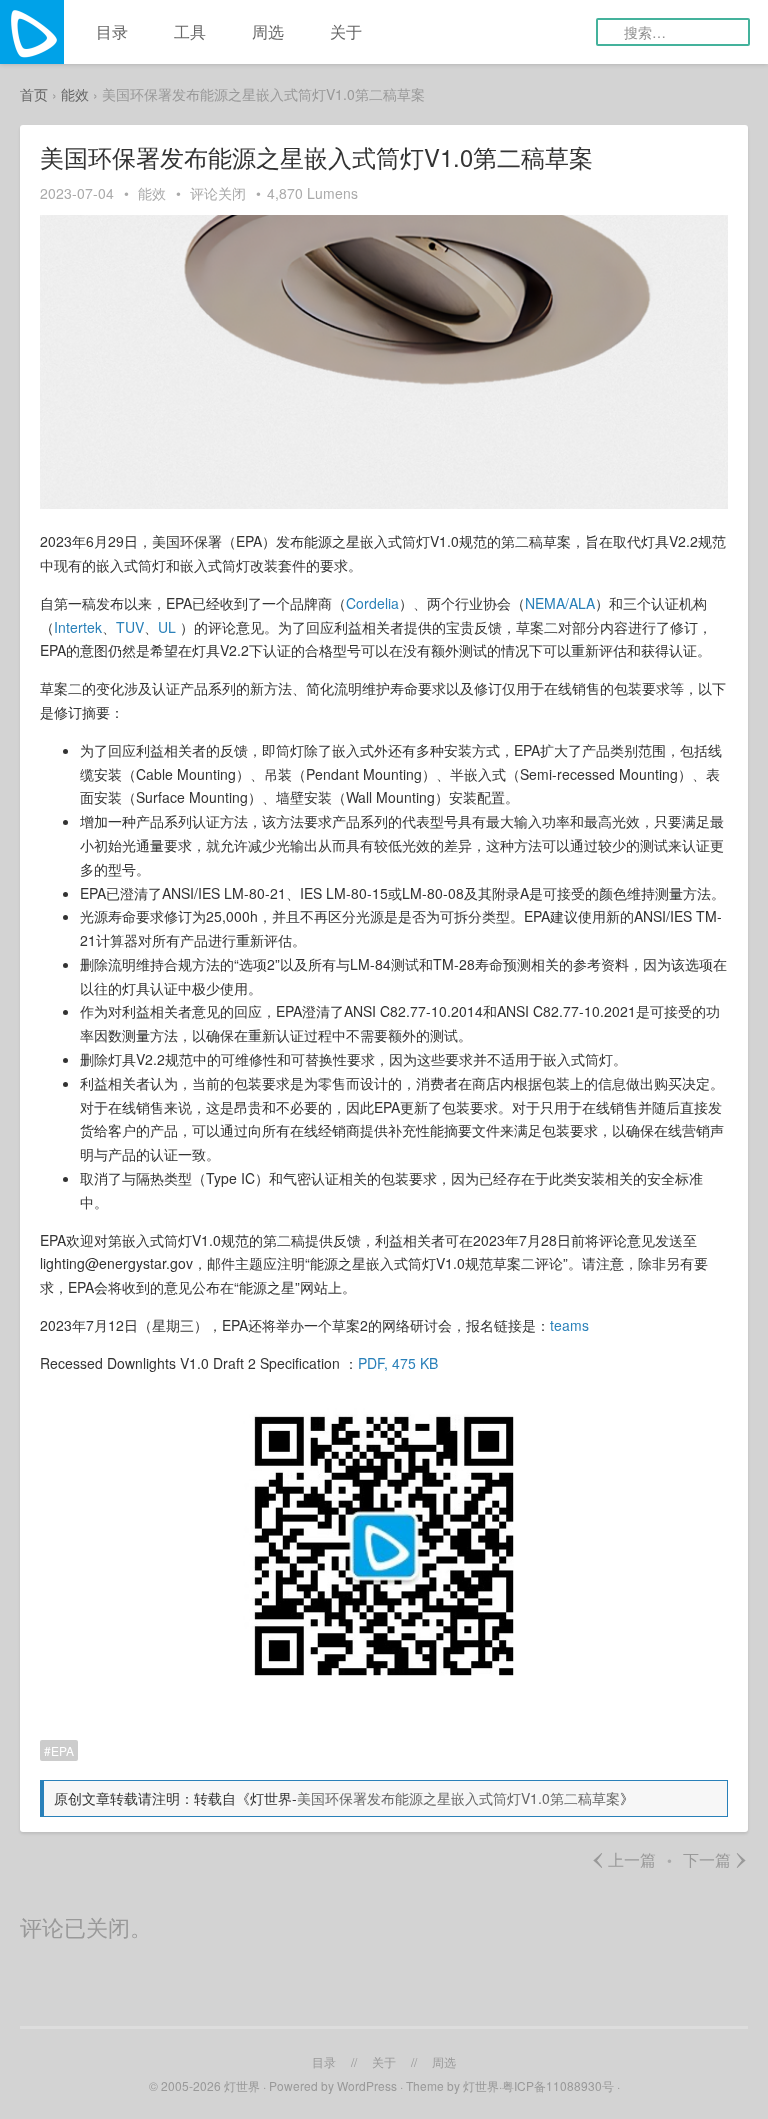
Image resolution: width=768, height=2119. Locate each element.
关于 (346, 31)
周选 (268, 31)
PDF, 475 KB (398, 1363)
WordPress (367, 2085)
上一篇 (623, 1859)
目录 (112, 31)
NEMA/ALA (560, 603)
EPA (62, 1750)
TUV (130, 627)
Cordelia (372, 603)
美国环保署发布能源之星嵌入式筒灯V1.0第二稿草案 (458, 1798)
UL (169, 627)
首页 (34, 94)
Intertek (78, 627)
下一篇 (715, 1859)
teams (569, 1325)
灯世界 (242, 2085)
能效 (75, 94)
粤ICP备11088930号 (559, 2085)
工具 (190, 31)
